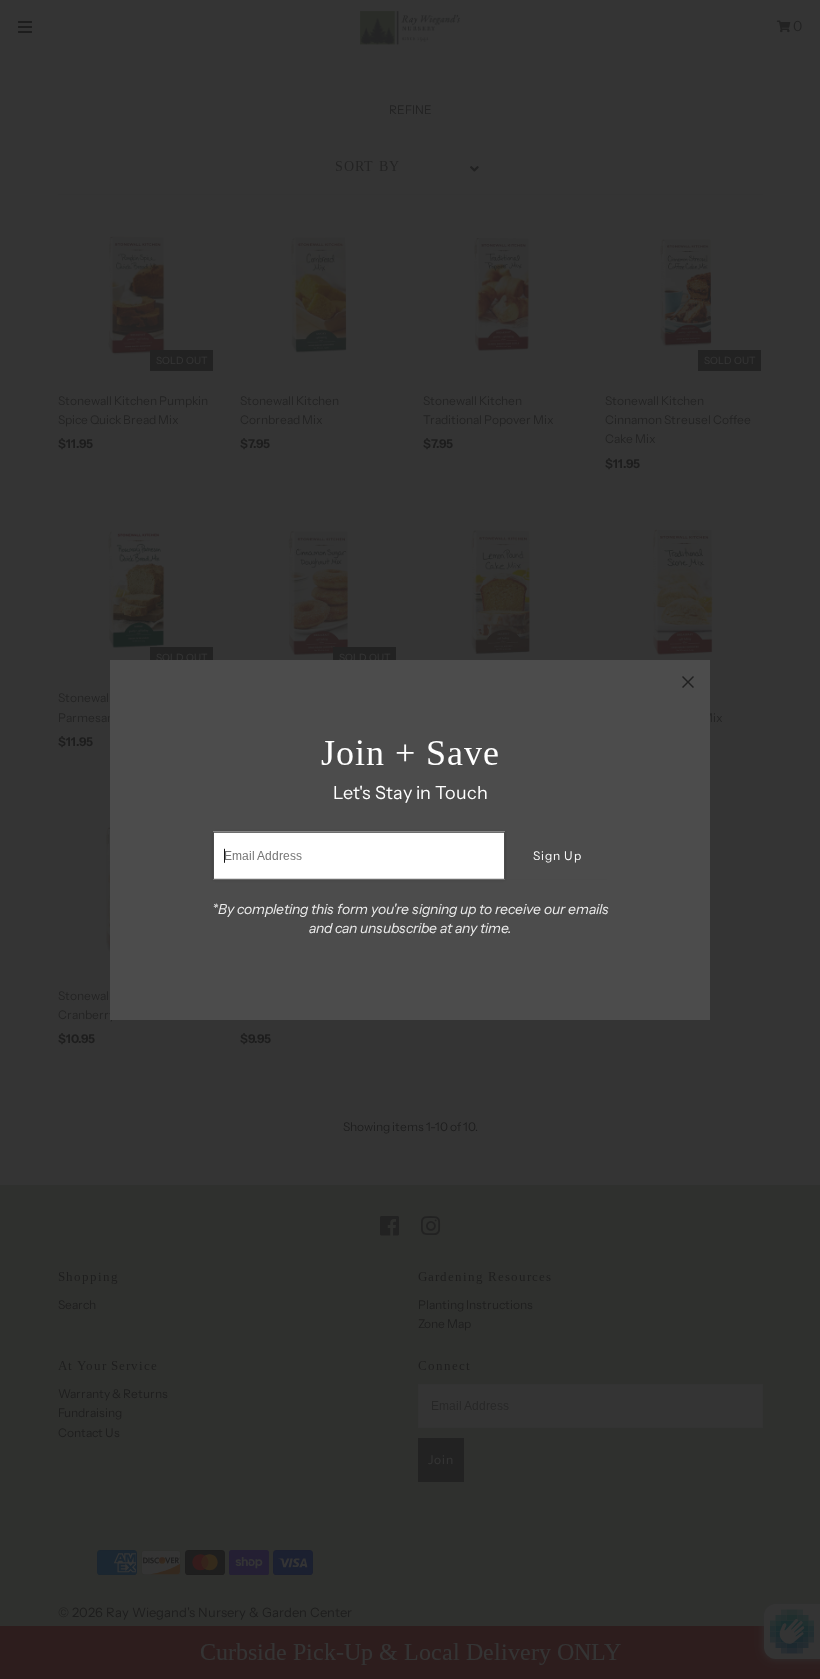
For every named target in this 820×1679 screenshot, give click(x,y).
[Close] (688, 682)
